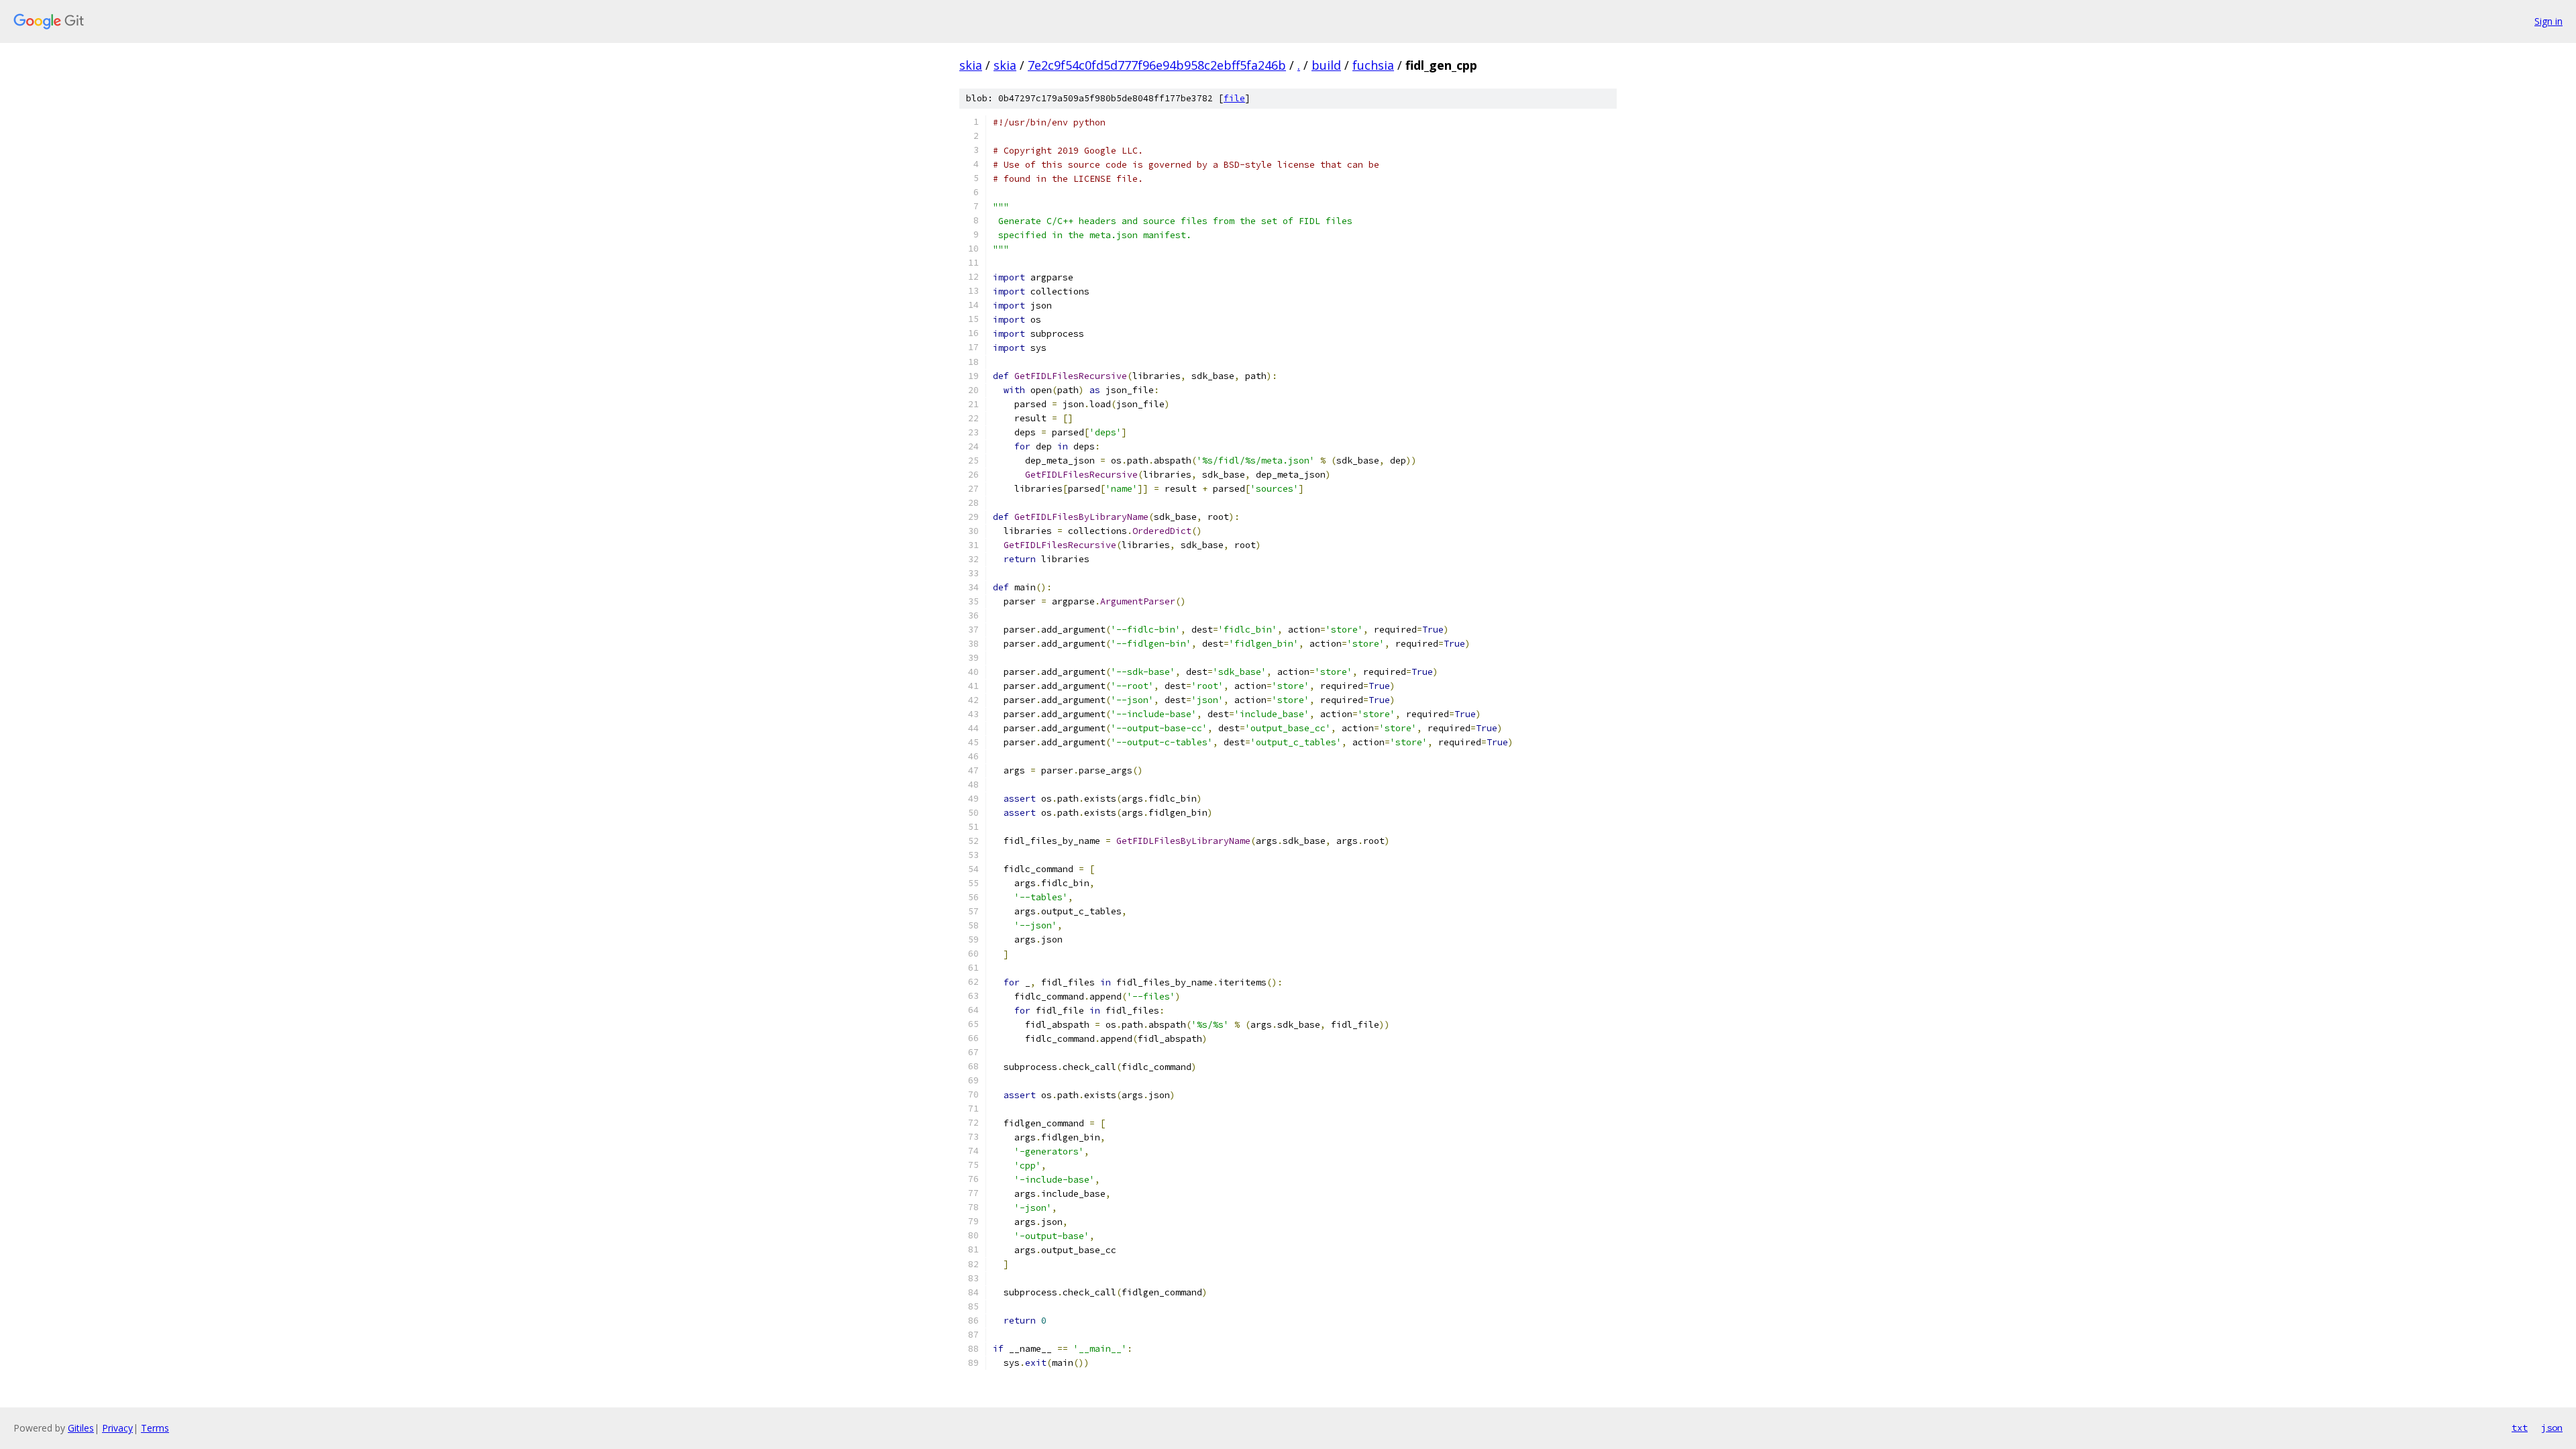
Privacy (117, 1428)
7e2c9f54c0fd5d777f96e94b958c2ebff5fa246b (1157, 65)
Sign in (2548, 21)
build (1326, 65)
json (2552, 1428)
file (1234, 98)
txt (2520, 1428)
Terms (155, 1428)
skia (971, 65)
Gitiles (81, 1428)
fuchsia (1373, 65)
